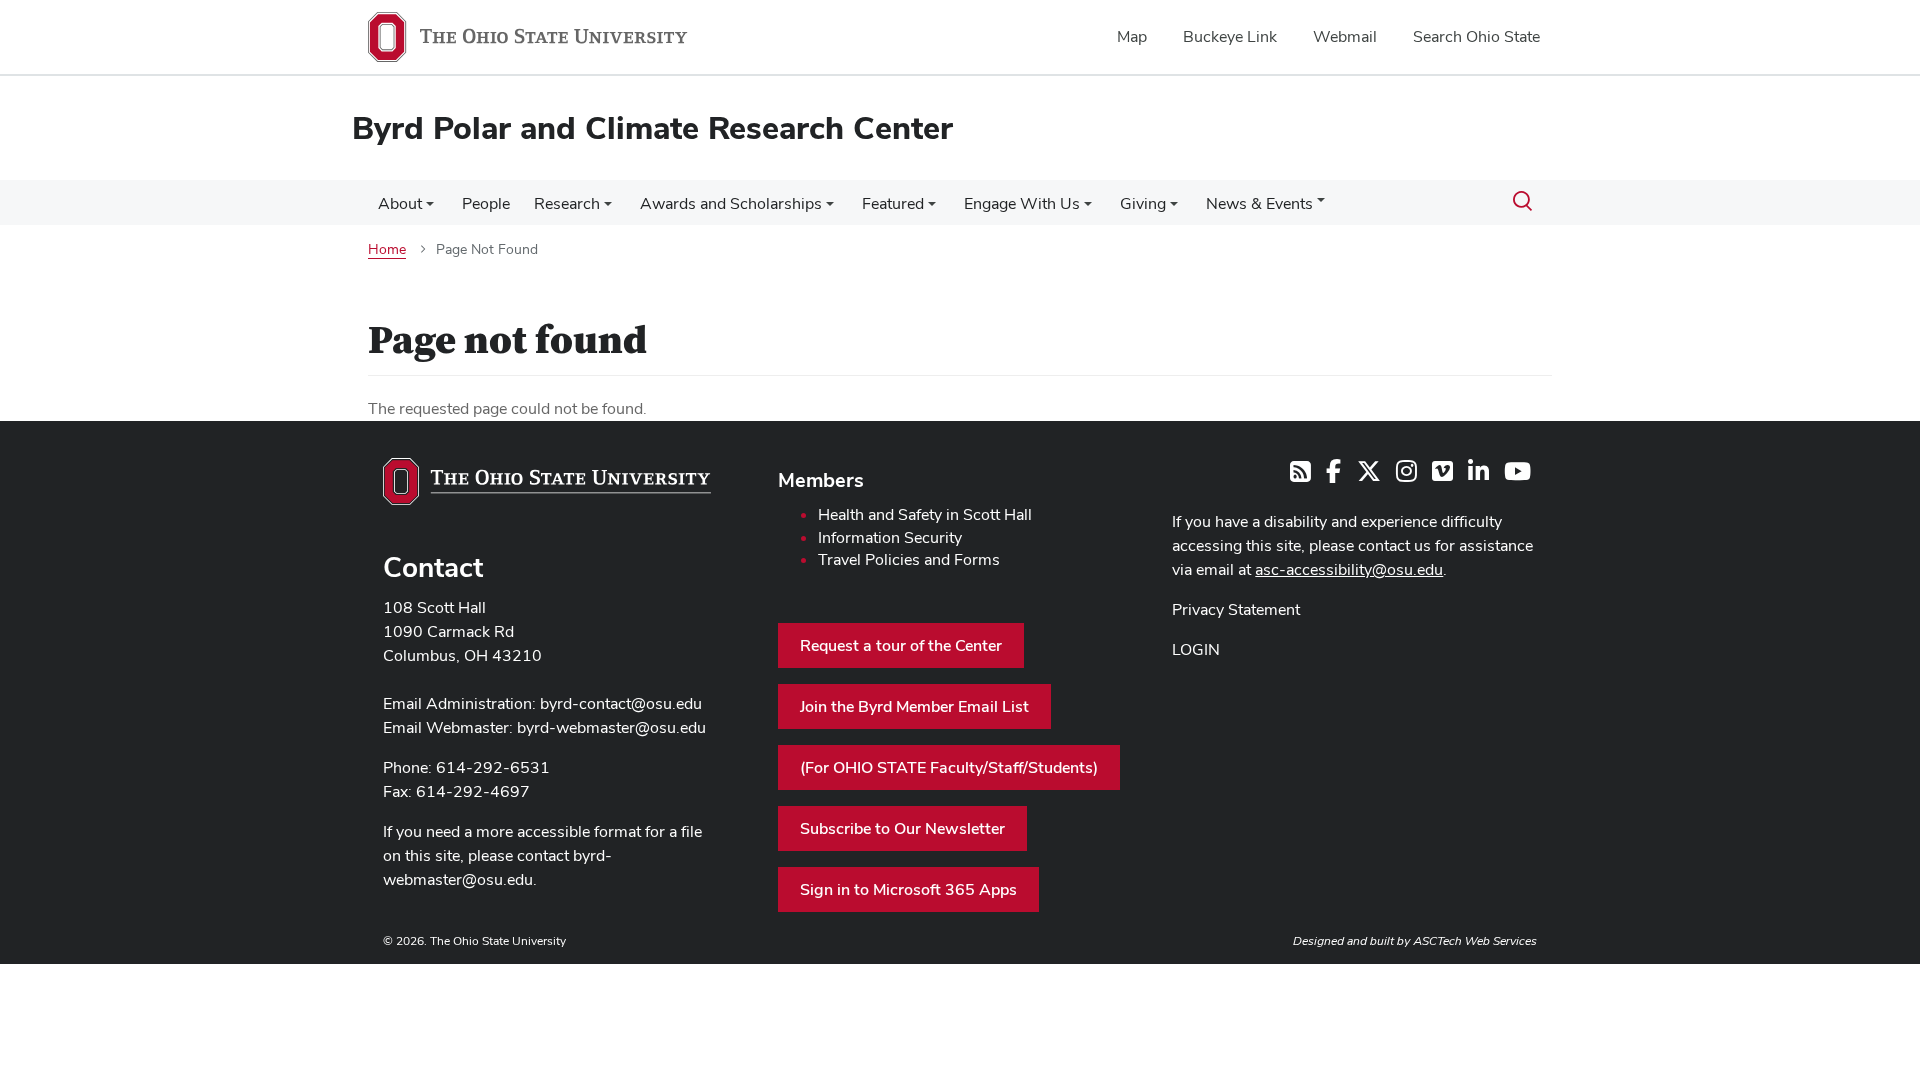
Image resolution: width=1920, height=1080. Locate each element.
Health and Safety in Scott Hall (925, 514)
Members (821, 480)
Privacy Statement (1236, 609)
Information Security (890, 537)
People (486, 203)
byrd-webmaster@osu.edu (611, 727)
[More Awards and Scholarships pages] (830, 209)
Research (567, 203)
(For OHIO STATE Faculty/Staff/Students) (949, 767)
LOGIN (1196, 649)
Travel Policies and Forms (909, 559)
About (400, 203)
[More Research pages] (608, 209)
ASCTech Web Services (1475, 941)
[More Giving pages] (1174, 209)
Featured (893, 203)
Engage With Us (1022, 203)
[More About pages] (430, 209)
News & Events (1259, 203)
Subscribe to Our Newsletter (902, 828)
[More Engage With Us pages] (1088, 209)
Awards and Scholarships (731, 203)
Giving (1143, 203)
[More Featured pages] (932, 209)
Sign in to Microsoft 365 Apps (908, 889)
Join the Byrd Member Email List (914, 706)
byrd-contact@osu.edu (621, 703)
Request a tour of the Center (901, 645)
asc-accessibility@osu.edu (1349, 569)
